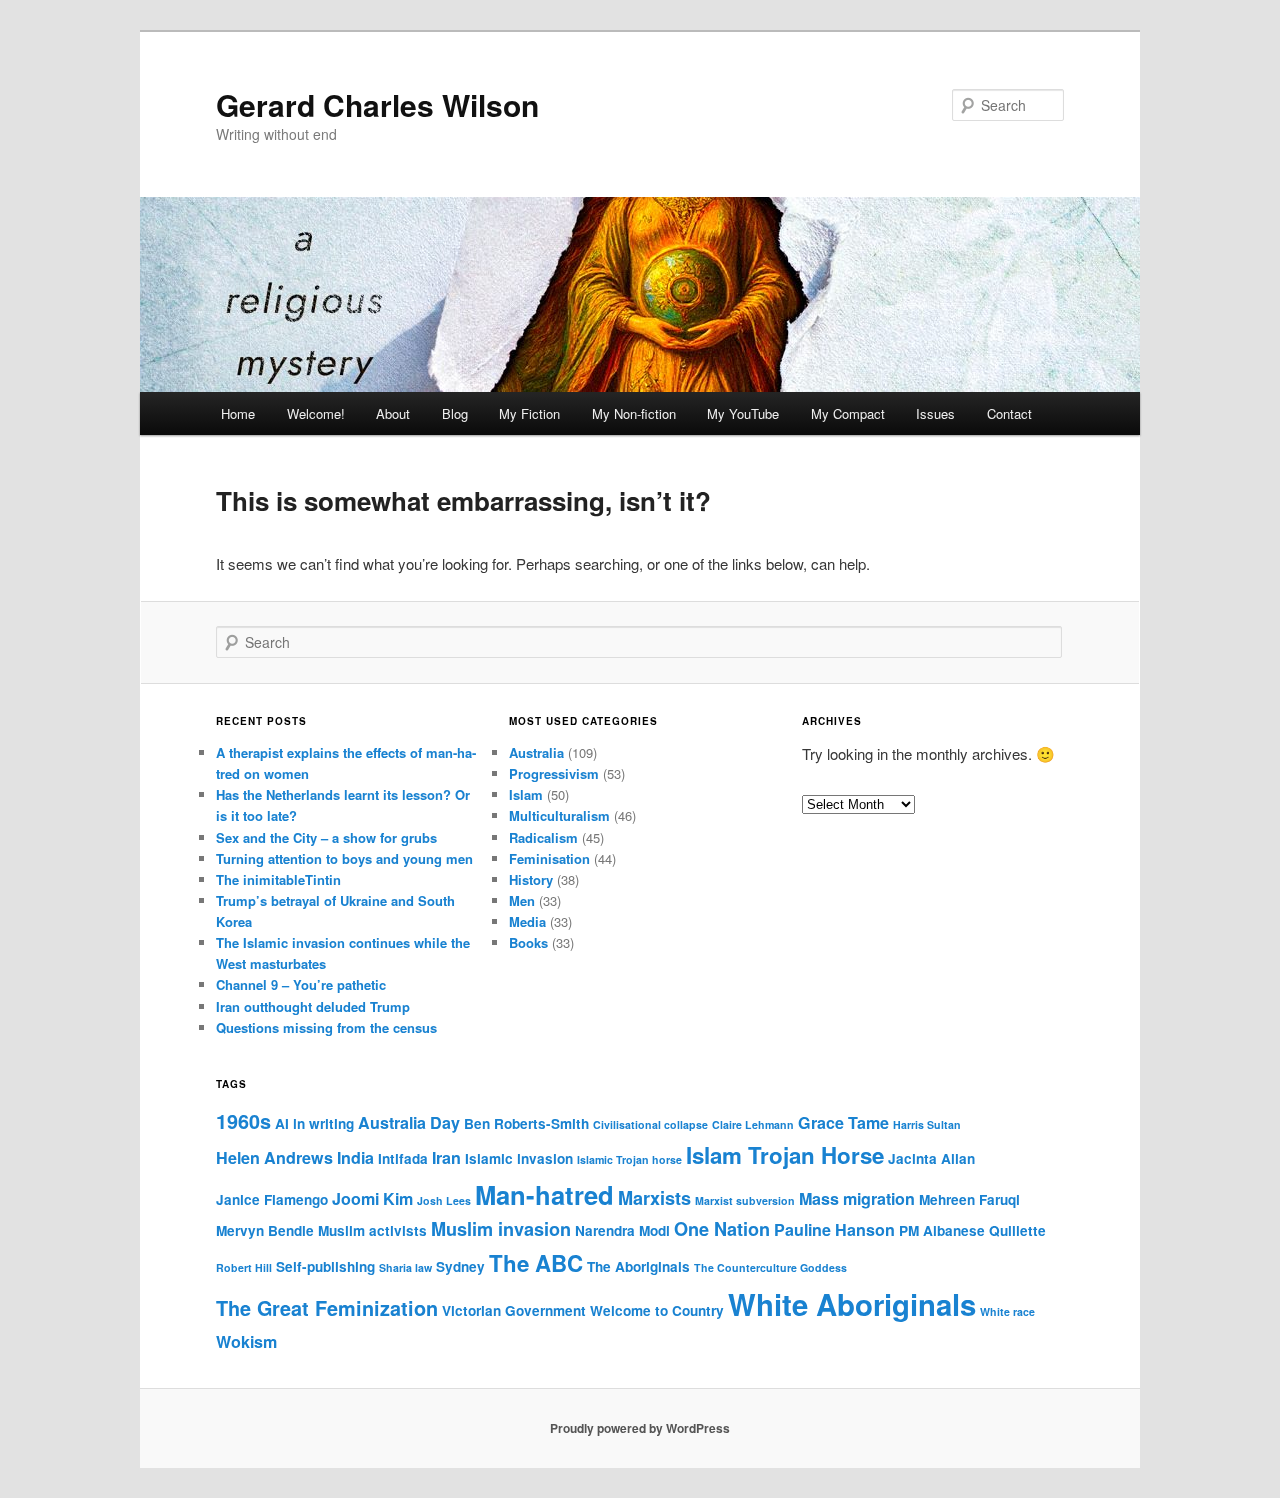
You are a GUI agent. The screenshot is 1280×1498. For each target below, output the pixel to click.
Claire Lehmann (753, 1124)
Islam (526, 794)
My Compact (848, 413)
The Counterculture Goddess (770, 1267)
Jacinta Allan (931, 1158)
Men (522, 900)
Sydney (460, 1266)
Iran (446, 1157)
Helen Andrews (274, 1157)
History (531, 879)
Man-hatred (544, 1194)
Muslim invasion (501, 1229)
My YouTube (743, 413)
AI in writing (314, 1123)
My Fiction (529, 413)
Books (528, 942)
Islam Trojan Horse (785, 1155)
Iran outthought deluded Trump (313, 1006)
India (355, 1157)
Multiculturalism (559, 815)
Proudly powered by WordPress (640, 1428)
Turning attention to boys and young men (344, 858)
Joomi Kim (372, 1198)
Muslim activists (372, 1230)
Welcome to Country (657, 1310)
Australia (536, 752)
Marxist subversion (745, 1200)
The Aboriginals (638, 1266)
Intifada (403, 1158)
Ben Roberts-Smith (526, 1123)
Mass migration (857, 1198)
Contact (1009, 413)
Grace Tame (843, 1122)
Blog (455, 413)
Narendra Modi (622, 1230)
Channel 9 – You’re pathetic (301, 984)
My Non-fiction (634, 413)
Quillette (1017, 1230)
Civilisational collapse (650, 1124)
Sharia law (405, 1267)
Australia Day (409, 1122)
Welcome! (316, 413)
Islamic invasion (519, 1158)
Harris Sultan (927, 1124)
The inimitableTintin (278, 879)
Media (527, 921)
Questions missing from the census (326, 1027)
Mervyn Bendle (265, 1230)
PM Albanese (942, 1230)
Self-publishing (325, 1266)
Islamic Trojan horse (629, 1159)
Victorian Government (514, 1310)
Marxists (654, 1198)
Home (238, 413)
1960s (243, 1121)
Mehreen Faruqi (969, 1199)
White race (1007, 1311)
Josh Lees (444, 1200)
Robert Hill (244, 1267)
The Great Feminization (327, 1308)
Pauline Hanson (834, 1229)
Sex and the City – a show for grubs (326, 837)
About (393, 413)
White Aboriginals (852, 1304)
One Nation (722, 1229)
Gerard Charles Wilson (377, 104)
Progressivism (554, 773)
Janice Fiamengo (272, 1199)
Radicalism (543, 837)
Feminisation (549, 858)
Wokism (246, 1341)
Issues (935, 413)
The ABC (536, 1263)
